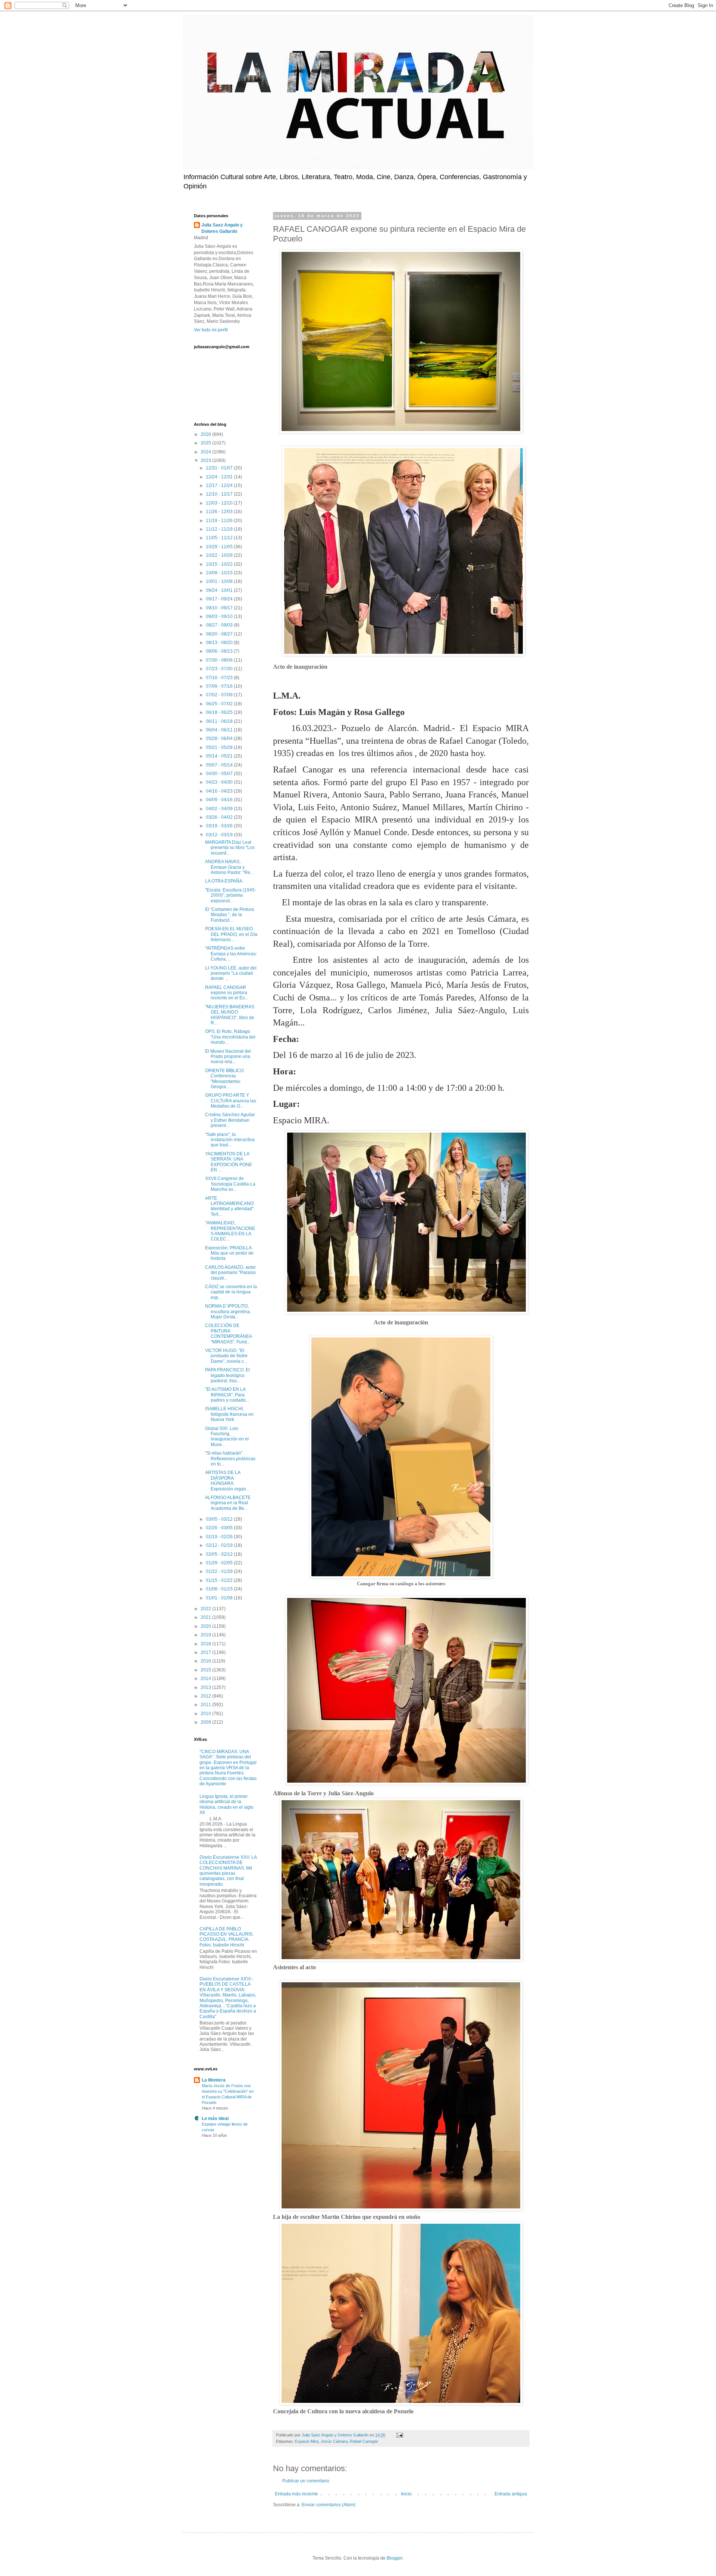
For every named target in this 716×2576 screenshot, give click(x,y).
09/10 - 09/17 (220, 608)
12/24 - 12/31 (220, 477)
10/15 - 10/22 (220, 564)
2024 (206, 452)
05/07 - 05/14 (220, 765)
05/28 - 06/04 (220, 739)
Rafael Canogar (364, 2441)
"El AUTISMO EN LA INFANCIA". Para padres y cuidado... (227, 1395)
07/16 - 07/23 (220, 678)
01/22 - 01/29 (220, 1571)
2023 (206, 460)
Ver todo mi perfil (211, 330)
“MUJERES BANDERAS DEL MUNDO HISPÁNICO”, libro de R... (230, 1015)
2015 (206, 1670)
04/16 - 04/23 (220, 791)
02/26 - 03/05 (220, 1528)
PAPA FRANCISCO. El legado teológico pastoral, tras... (227, 1375)
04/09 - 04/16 (220, 800)
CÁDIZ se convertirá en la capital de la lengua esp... (231, 1292)
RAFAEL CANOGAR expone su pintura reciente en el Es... (227, 993)
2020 (206, 1626)
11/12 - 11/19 (220, 529)
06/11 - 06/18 (220, 721)
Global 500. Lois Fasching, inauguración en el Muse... (227, 1437)
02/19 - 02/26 (220, 1537)
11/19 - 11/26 (220, 521)
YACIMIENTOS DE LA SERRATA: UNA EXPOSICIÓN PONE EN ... (229, 1162)
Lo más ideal (215, 2118)
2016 (206, 1661)
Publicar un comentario (306, 2481)
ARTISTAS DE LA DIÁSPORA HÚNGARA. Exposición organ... (227, 1481)
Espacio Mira (307, 2441)
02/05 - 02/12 (220, 1554)
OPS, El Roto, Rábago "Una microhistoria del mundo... (230, 1037)
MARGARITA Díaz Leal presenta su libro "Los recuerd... (230, 848)
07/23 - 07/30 (220, 669)
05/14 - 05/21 (220, 756)
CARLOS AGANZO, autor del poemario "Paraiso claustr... (230, 1273)
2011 (206, 1705)
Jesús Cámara (334, 2441)
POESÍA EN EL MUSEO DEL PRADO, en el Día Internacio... (231, 934)
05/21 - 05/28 (220, 747)
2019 (206, 1635)
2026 (206, 434)
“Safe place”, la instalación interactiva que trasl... (230, 1140)
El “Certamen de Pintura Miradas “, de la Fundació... (230, 915)
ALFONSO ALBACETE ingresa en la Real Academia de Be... (228, 1503)
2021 (206, 1617)
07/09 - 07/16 (220, 686)
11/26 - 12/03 (220, 512)
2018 (206, 1644)
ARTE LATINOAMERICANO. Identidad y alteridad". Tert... (230, 1206)
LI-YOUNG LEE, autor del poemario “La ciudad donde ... (231, 973)
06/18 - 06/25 (220, 712)
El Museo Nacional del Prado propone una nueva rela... (228, 1057)
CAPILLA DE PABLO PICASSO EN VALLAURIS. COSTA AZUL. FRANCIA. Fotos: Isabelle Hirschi (227, 1937)
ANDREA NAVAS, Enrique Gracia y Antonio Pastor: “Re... (229, 867)
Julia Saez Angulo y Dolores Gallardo (222, 228)
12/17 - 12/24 (220, 485)
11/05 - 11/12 (220, 538)
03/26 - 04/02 (220, 817)
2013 (206, 1687)
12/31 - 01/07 (220, 468)
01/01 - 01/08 (220, 1598)
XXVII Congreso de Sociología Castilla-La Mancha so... (230, 1184)
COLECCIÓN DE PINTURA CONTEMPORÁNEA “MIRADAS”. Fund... (228, 1334)
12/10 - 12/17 (220, 494)
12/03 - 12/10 (220, 503)
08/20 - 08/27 (220, 634)
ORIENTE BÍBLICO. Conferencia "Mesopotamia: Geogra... (225, 1079)
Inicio (406, 2494)
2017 (206, 1652)
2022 (206, 1609)
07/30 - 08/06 (220, 660)
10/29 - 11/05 (220, 547)
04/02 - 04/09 (220, 809)
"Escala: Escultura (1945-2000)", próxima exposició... (231, 895)
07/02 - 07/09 (220, 695)
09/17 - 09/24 (220, 599)
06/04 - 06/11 (220, 730)
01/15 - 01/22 (220, 1580)
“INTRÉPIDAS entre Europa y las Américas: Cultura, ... (231, 954)
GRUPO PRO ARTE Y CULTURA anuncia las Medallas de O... (231, 1101)
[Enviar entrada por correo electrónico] (399, 2435)
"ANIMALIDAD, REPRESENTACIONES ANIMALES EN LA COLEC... (230, 1231)
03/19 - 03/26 (220, 826)
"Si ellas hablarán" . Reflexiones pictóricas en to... (230, 1459)
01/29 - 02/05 (220, 1563)
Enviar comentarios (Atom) (329, 2505)
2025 (206, 443)
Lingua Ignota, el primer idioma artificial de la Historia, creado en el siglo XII (227, 1804)
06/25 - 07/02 (220, 704)
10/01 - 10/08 (220, 581)
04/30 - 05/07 (220, 774)
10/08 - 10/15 (220, 573)
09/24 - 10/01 (220, 590)
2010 (206, 1714)
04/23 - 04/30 (220, 782)
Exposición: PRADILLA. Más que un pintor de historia (229, 1253)
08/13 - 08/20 (220, 643)
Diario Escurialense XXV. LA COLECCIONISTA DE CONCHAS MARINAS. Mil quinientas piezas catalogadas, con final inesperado (228, 1871)
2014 (206, 1679)
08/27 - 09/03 (220, 625)
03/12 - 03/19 (220, 835)
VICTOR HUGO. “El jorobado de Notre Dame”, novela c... (226, 1356)
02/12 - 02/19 (220, 1545)
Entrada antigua (511, 2494)
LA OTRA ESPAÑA (224, 881)
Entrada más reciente (296, 2494)
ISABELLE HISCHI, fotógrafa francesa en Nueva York (229, 1414)
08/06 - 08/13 (220, 651)
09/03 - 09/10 (220, 616)
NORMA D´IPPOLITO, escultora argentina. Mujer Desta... (228, 1312)
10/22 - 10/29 (220, 555)
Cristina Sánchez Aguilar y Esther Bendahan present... (230, 1120)
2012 (206, 1696)
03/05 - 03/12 (220, 1519)
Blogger (395, 2558)
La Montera (214, 2080)
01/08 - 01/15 (220, 1589)
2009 (206, 1722)
